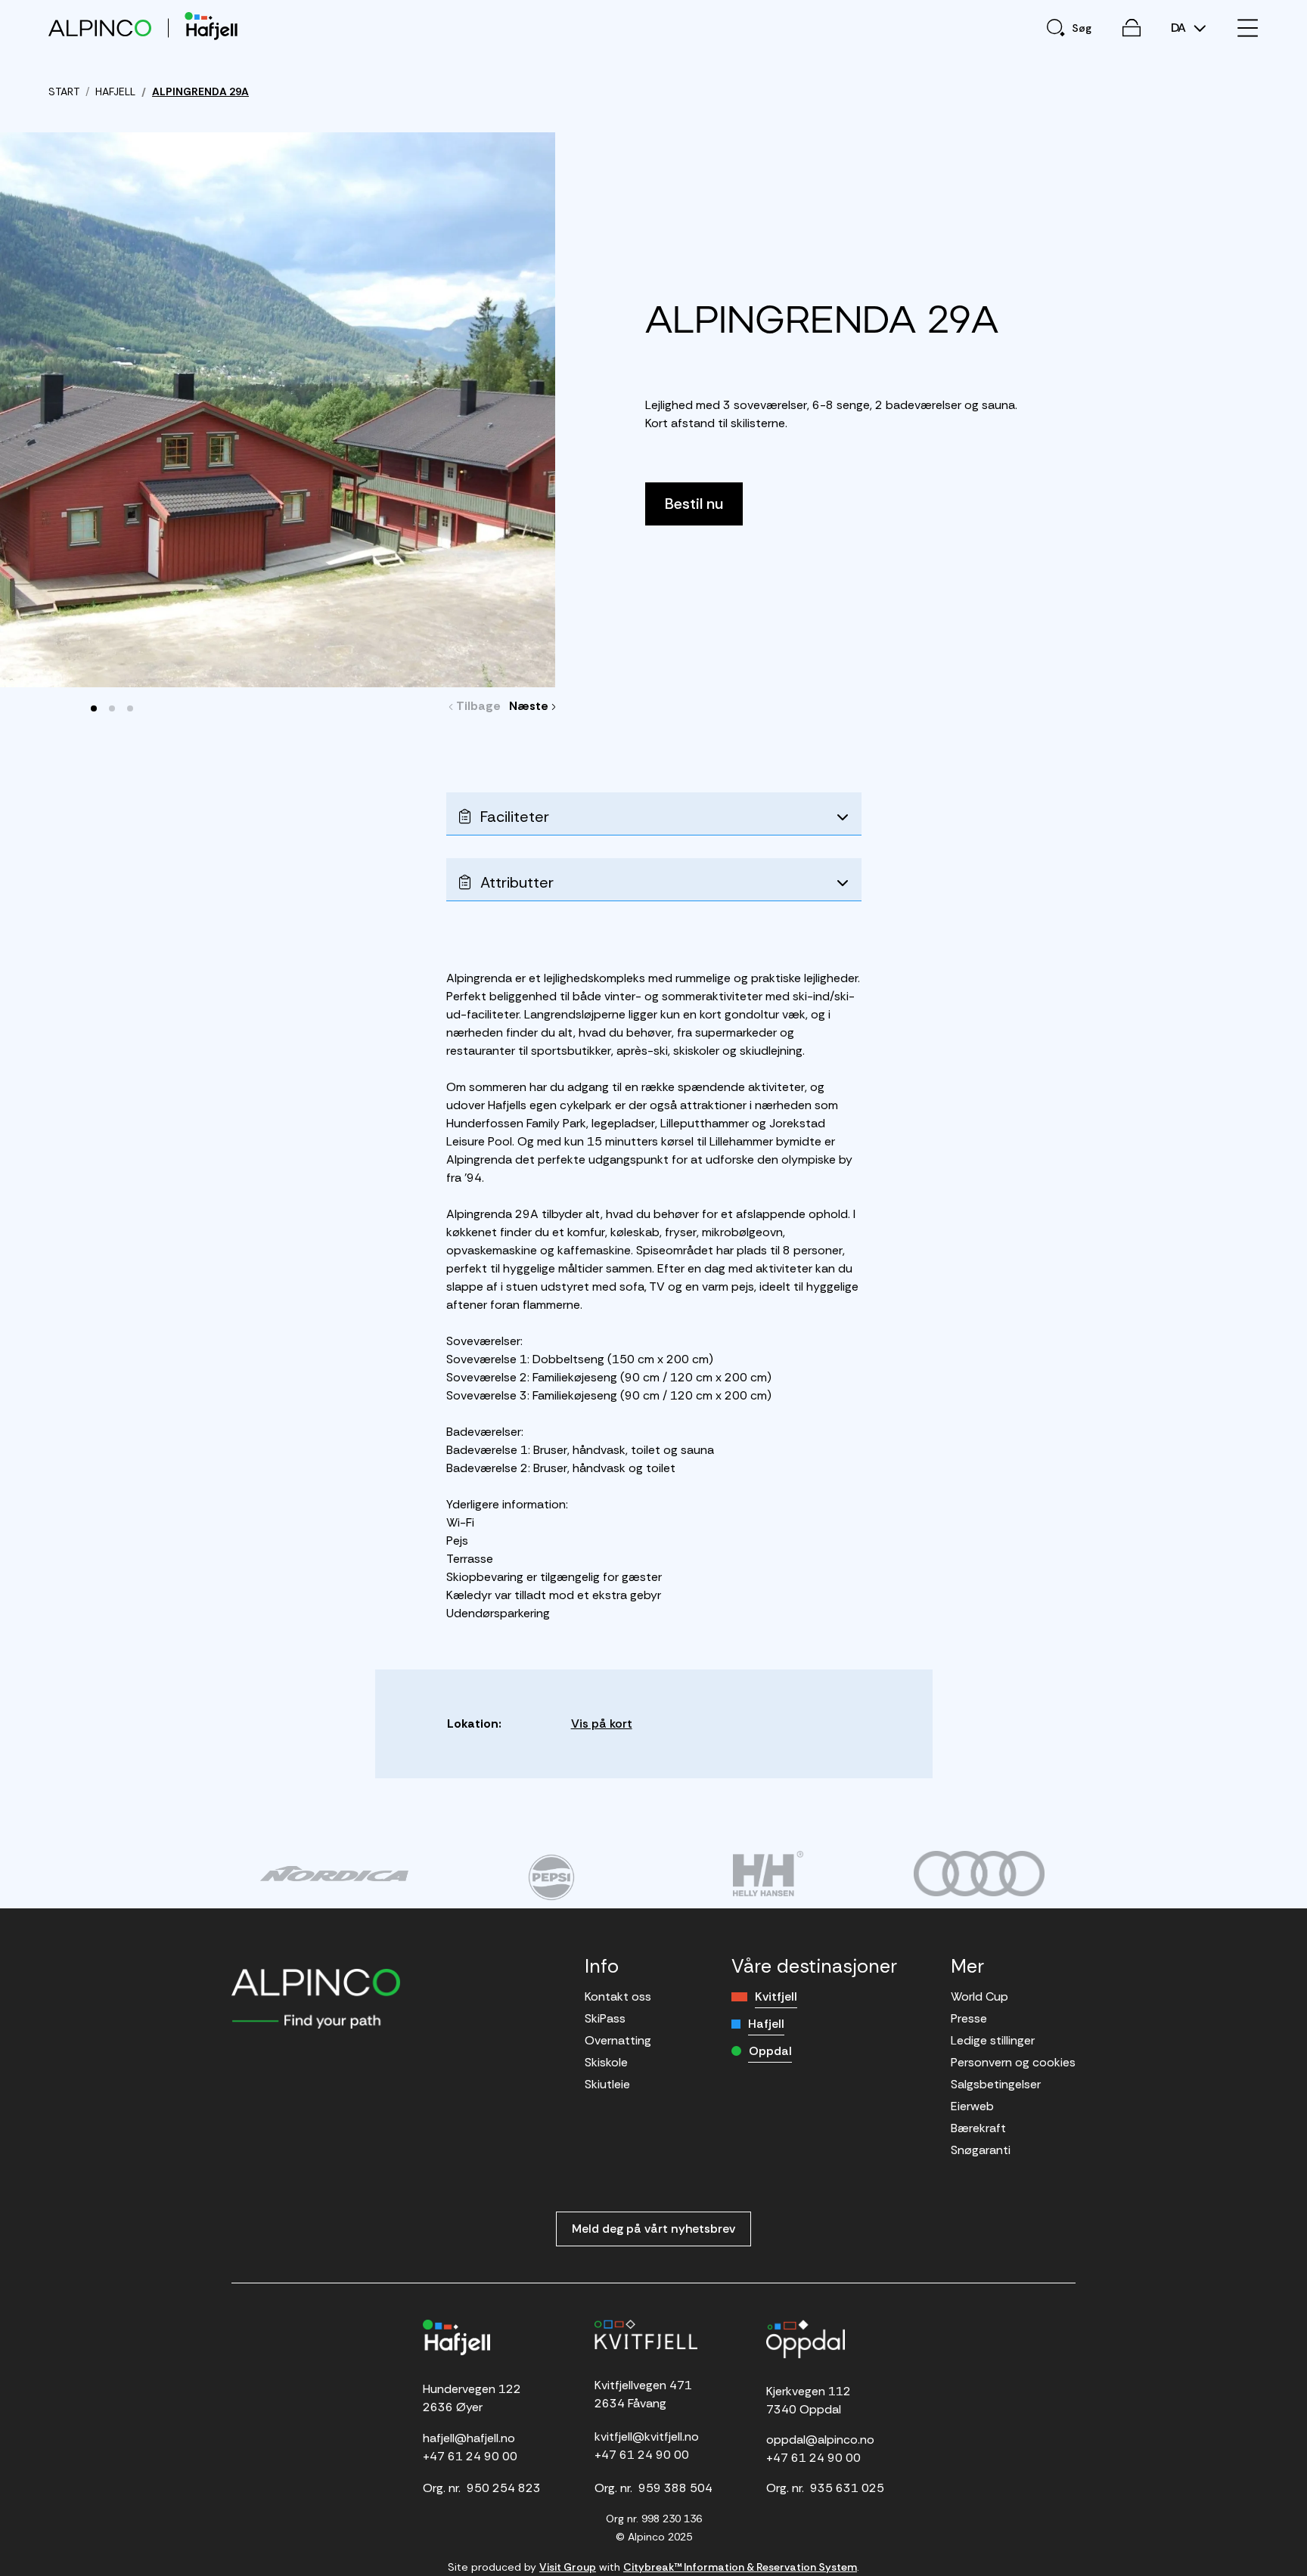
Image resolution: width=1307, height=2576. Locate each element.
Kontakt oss (618, 1996)
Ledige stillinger (993, 2040)
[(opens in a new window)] (334, 1874)
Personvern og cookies (1013, 2062)
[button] (94, 708)
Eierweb (972, 2106)
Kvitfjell (776, 1996)
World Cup (979, 1996)
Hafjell (766, 2024)
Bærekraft (978, 2128)
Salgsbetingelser (996, 2084)
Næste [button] (533, 706)
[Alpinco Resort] (100, 28)
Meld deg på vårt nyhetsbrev (653, 2229)
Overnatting (618, 2040)
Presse (969, 2018)
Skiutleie (607, 2084)
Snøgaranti (981, 2150)
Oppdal (770, 2051)
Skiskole (606, 2062)
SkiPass (605, 2018)
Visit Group (568, 2567)
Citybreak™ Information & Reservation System (740, 2567)
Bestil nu (694, 504)
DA (1180, 28)
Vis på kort (602, 1724)
